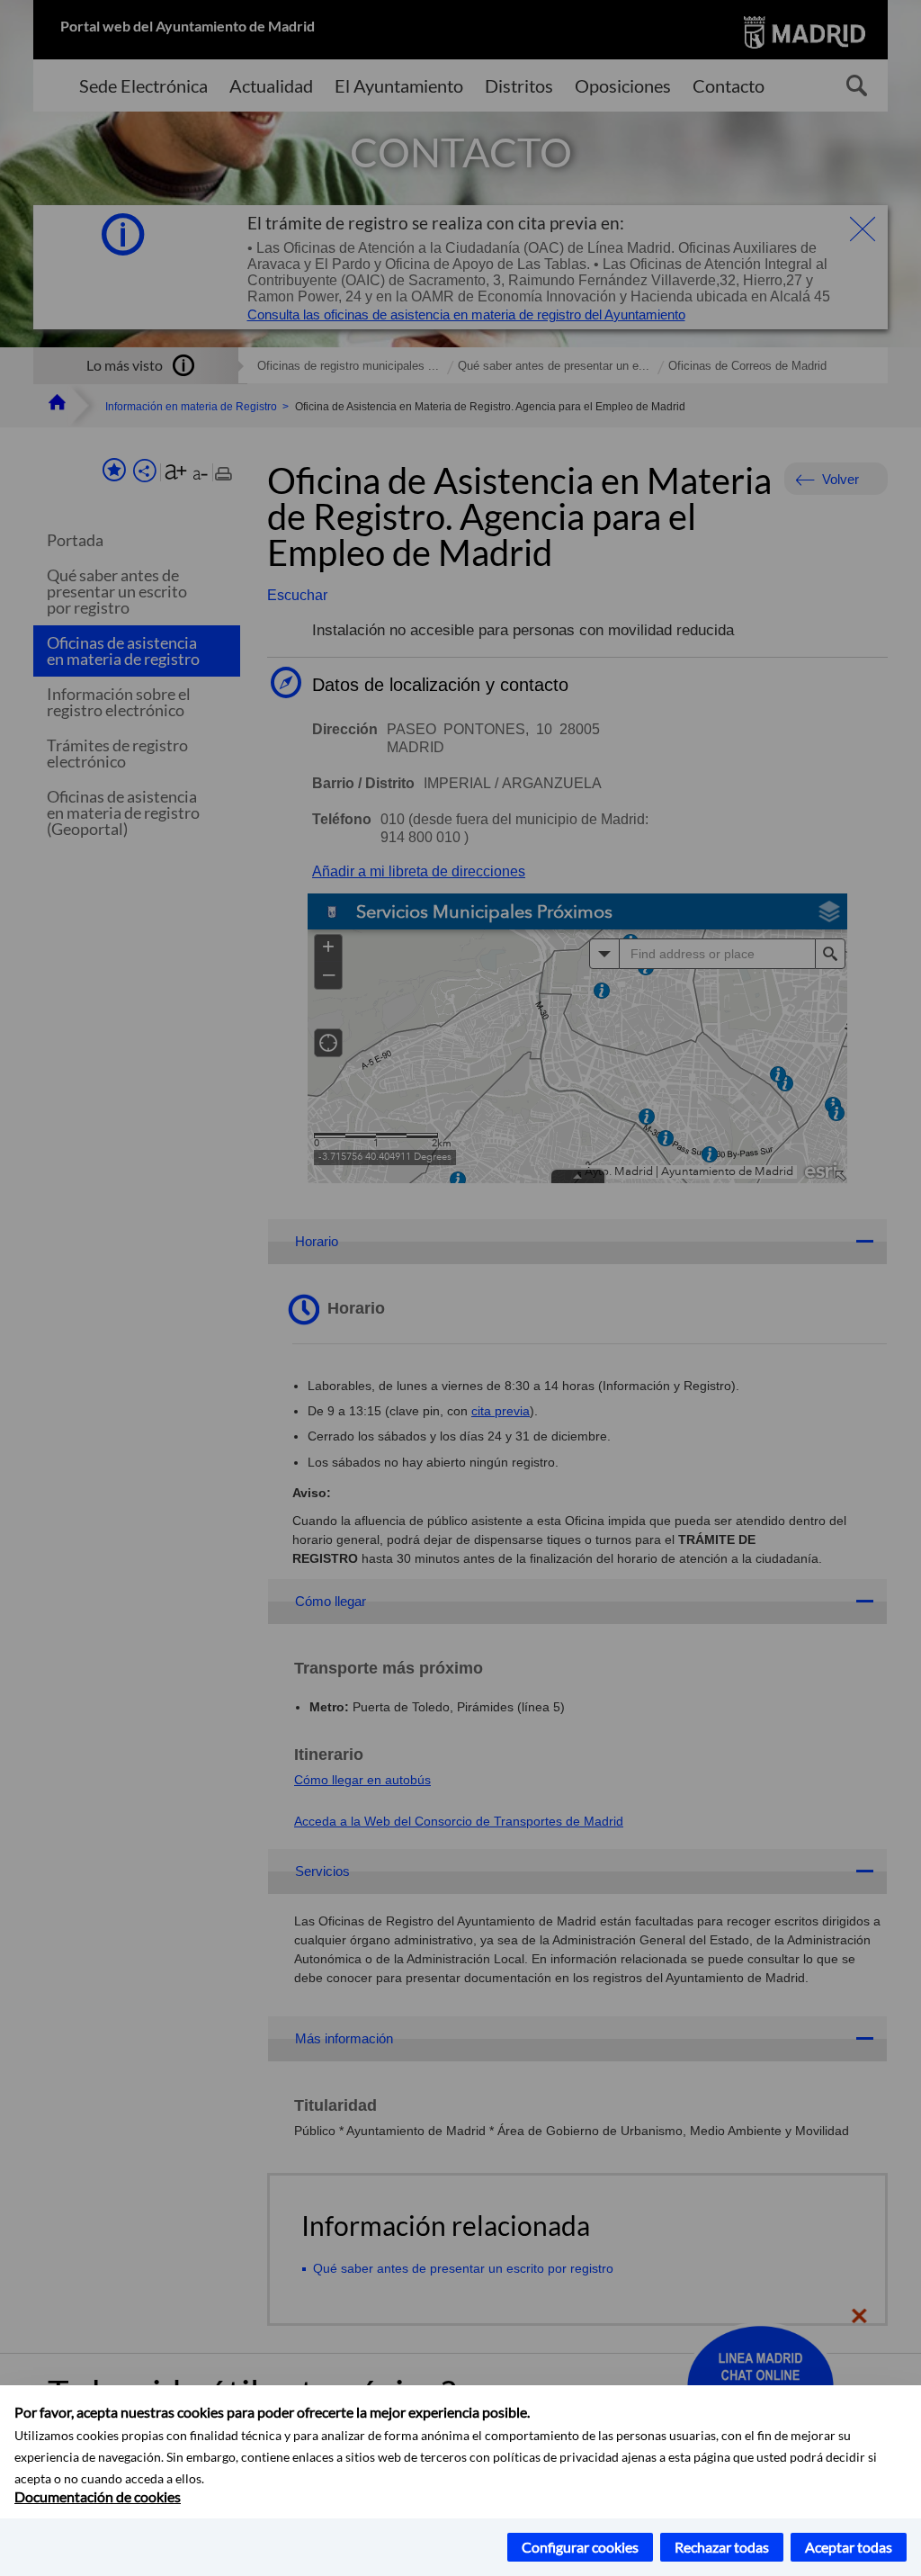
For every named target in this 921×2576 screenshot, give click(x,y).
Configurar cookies (580, 2547)
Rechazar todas (722, 2547)
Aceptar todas (849, 2547)
